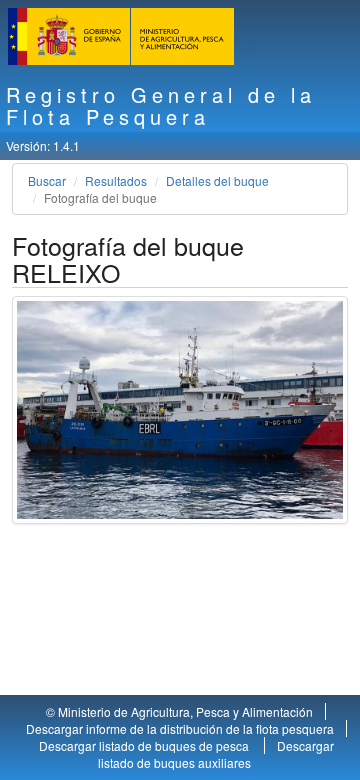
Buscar (47, 180)
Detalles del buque (217, 180)
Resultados (116, 180)
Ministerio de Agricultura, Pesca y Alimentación (185, 711)
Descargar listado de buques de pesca (145, 745)
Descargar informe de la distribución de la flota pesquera (180, 728)
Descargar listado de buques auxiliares (216, 754)
